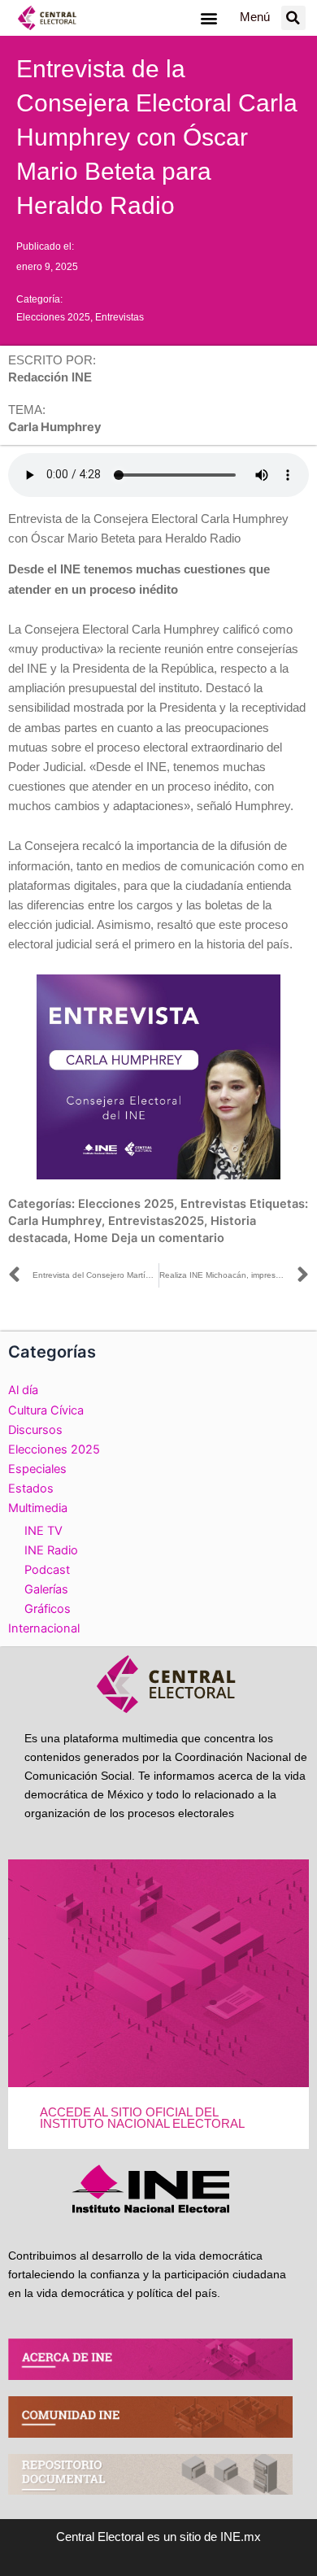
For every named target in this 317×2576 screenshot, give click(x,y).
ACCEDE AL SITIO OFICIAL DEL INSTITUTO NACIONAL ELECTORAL (142, 2118)
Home (91, 1238)
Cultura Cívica (46, 1410)
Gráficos (48, 1609)
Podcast (47, 1570)
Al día (23, 1390)
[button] (208, 17)
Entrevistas (119, 317)
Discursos (35, 1430)
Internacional (44, 1628)
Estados (31, 1489)
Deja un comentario (168, 1238)
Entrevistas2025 (156, 1221)
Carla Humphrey (55, 1221)
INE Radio (51, 1550)
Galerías (46, 1589)
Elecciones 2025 (53, 317)
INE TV (43, 1531)
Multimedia (38, 1508)
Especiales (37, 1469)
